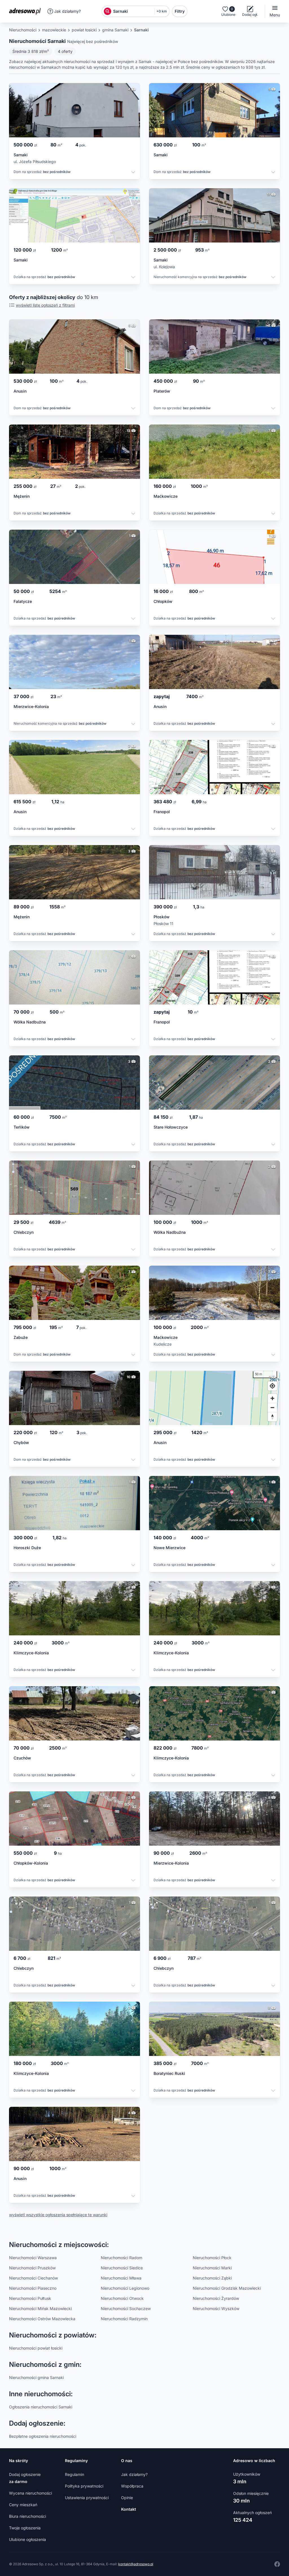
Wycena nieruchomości (30, 2493)
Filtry (180, 11)
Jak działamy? (67, 11)
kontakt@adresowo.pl (136, 2564)
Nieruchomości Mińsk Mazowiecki (40, 2308)
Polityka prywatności (84, 2486)
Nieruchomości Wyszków (216, 2308)
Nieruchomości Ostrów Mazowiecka (42, 2319)
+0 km (162, 11)
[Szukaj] (108, 11)
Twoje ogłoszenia (25, 2528)
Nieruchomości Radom (121, 2258)
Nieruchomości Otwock (122, 2298)
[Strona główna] (27, 11)
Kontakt (129, 2509)
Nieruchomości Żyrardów (216, 2298)
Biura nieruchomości (28, 2516)
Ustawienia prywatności (87, 2498)
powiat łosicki (84, 30)
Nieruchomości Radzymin (124, 2319)
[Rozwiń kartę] (133, 173)
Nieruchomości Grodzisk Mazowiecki (227, 2288)
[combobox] (133, 11)
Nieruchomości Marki (212, 2268)
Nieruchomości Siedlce (122, 2268)
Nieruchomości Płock (212, 2258)
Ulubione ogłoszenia (28, 2539)
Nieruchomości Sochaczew (126, 2308)
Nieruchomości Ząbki (212, 2278)
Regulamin (75, 2474)
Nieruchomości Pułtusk (30, 2298)
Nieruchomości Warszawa (33, 2258)
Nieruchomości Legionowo (125, 2288)
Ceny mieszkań (23, 2505)
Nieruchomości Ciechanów (33, 2278)
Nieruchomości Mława (121, 2278)
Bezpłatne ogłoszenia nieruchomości (43, 2436)
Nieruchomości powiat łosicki (36, 2348)
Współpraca (132, 2486)
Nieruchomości (23, 30)
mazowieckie (54, 30)
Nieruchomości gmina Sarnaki (36, 2377)
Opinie (127, 2498)
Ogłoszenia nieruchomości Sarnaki (41, 2407)
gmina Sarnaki (115, 30)
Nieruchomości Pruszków (32, 2268)
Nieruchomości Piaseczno (33, 2288)
